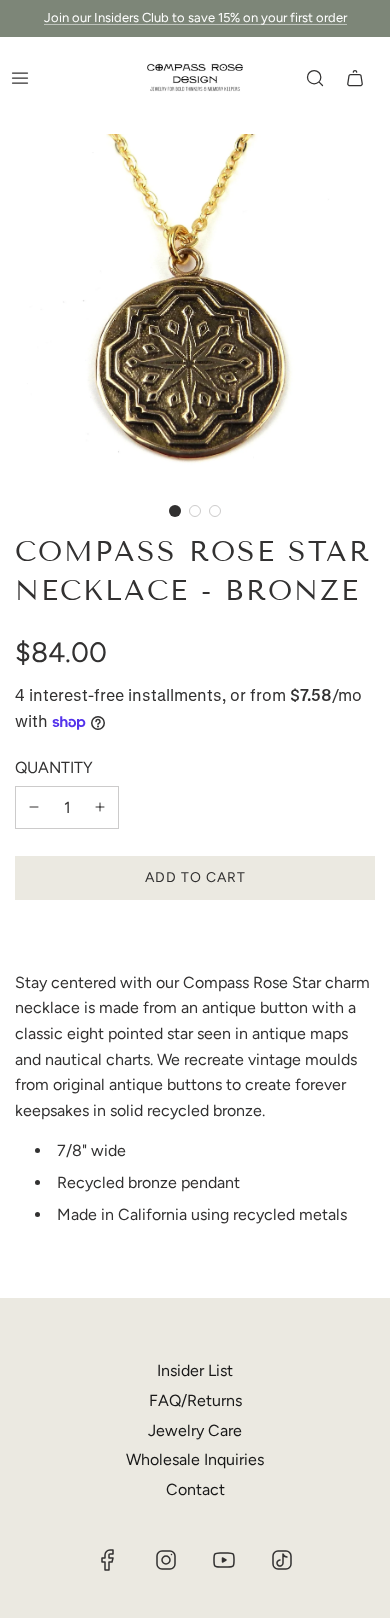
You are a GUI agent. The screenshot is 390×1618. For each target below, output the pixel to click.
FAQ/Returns (195, 1400)
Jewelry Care (195, 1430)
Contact (195, 1489)
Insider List (195, 1370)
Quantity (54, 767)
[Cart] (355, 78)
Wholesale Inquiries (195, 1459)
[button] (175, 511)
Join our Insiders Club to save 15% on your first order (195, 17)
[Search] (315, 78)
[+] (100, 808)
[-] (34, 808)
